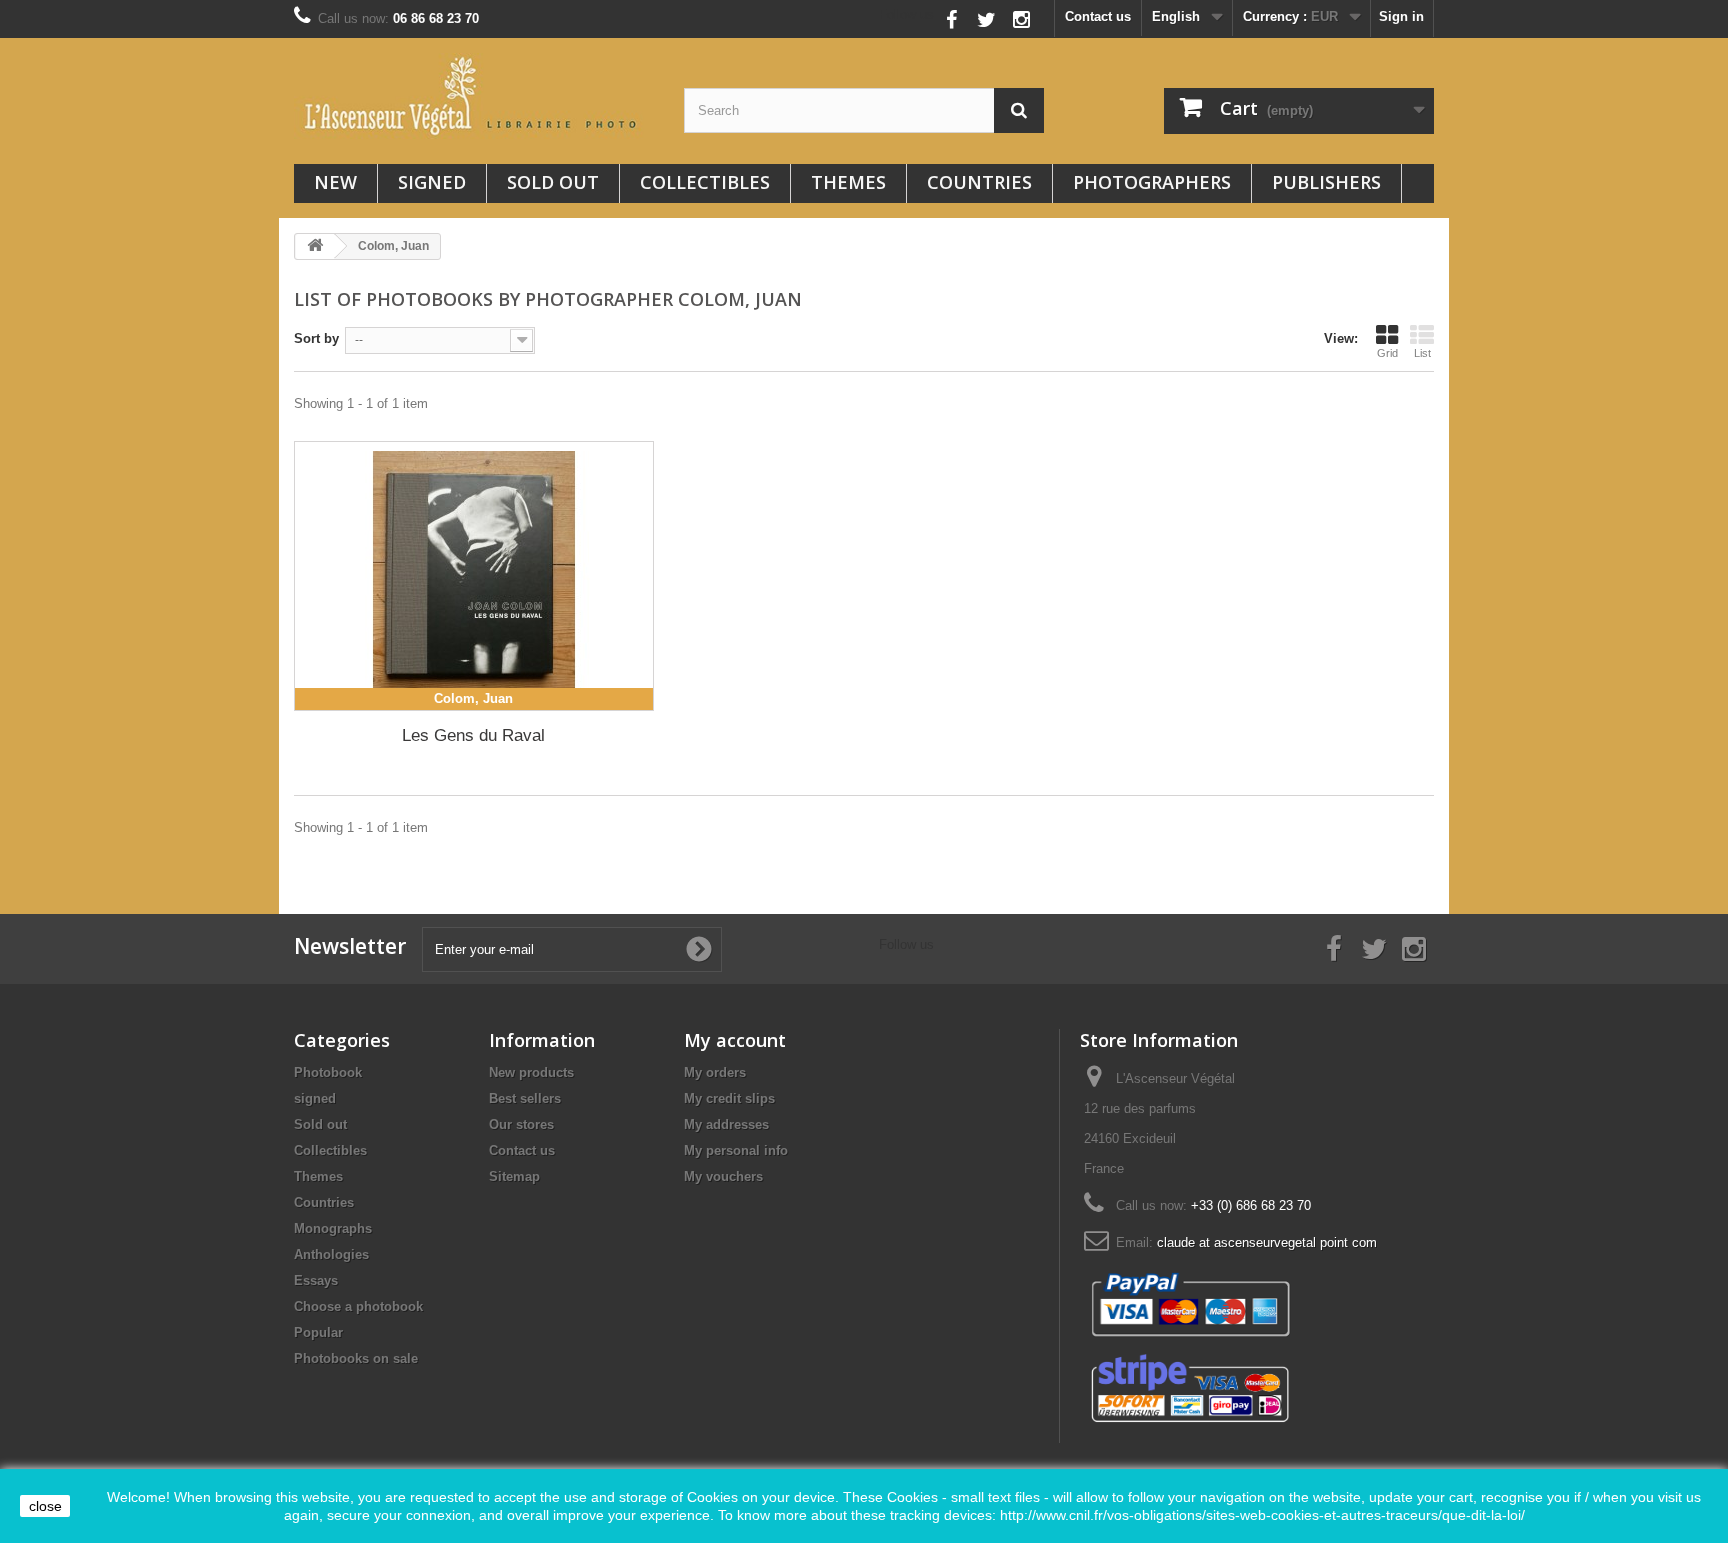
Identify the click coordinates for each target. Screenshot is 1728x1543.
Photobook (328, 1072)
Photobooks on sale (356, 1358)
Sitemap (514, 1176)
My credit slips (729, 1098)
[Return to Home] (315, 246)
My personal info (736, 1150)
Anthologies (331, 1254)
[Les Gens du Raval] (474, 576)
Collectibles (705, 182)
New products (531, 1072)
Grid (1387, 353)
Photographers (1152, 182)
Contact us (1098, 16)
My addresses (726, 1124)
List (1422, 353)
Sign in (1401, 16)
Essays (316, 1280)
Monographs (333, 1228)
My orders (715, 1072)
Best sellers (525, 1098)
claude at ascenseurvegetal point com (1267, 1242)
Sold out (553, 182)
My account (735, 1040)
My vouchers (723, 1176)
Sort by (316, 338)
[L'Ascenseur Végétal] (474, 96)
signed (432, 182)
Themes (848, 182)
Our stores (521, 1124)
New (335, 182)
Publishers (1326, 182)
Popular (318, 1332)
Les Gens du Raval (473, 735)
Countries (979, 182)
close (45, 1506)
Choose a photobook (358, 1306)
